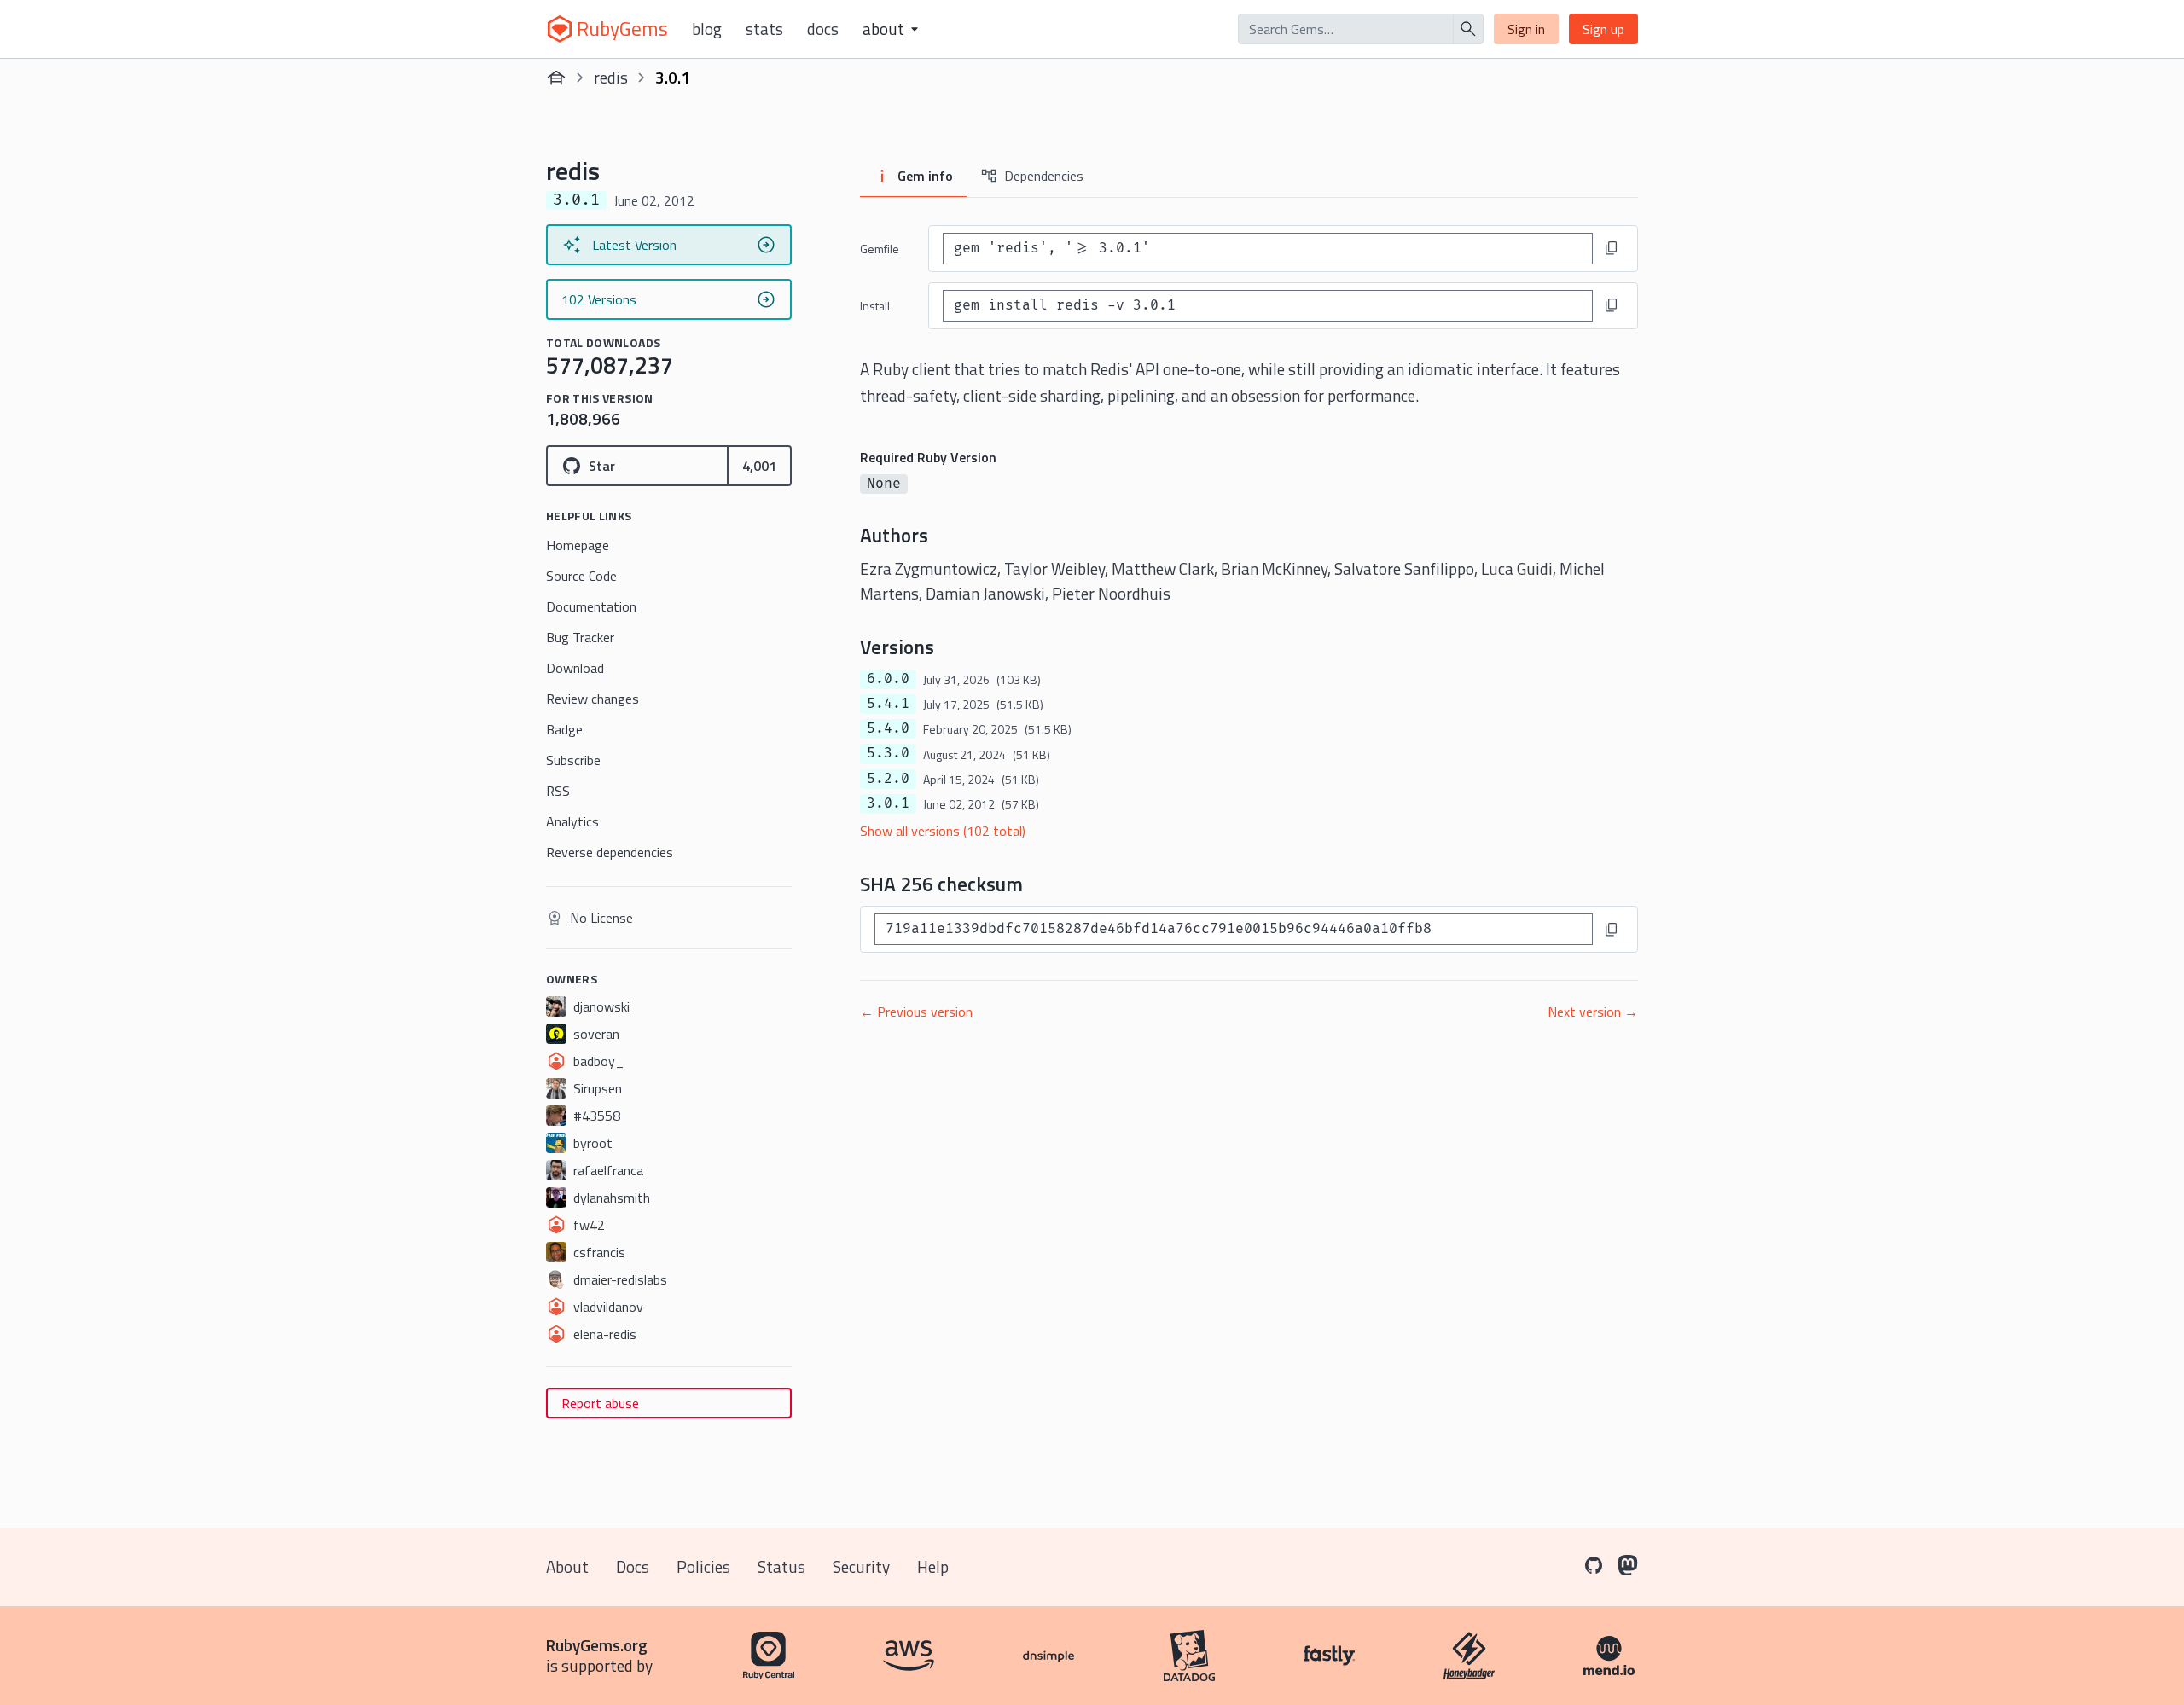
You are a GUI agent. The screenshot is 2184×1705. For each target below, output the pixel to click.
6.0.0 (888, 679)
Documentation (591, 606)
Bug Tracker (580, 637)
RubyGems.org (597, 1645)
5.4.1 (888, 704)
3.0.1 (888, 803)
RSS (558, 791)
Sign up (1603, 29)
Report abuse (600, 1403)
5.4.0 (888, 728)
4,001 (759, 466)
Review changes (592, 699)
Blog (707, 29)
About (567, 1566)
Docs (823, 29)
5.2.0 (888, 779)
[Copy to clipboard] (1612, 248)
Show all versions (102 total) (943, 831)
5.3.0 (888, 753)
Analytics (572, 821)
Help (933, 1566)
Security (861, 1566)
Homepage (578, 545)
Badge (564, 729)
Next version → (1593, 1012)
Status (781, 1566)
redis (611, 77)
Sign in (1526, 29)
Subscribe (573, 760)
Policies (703, 1566)
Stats (764, 29)
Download (575, 668)
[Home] (556, 78)
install (875, 306)
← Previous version (916, 1012)
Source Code (581, 576)
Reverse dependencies (610, 852)
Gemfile (880, 249)
